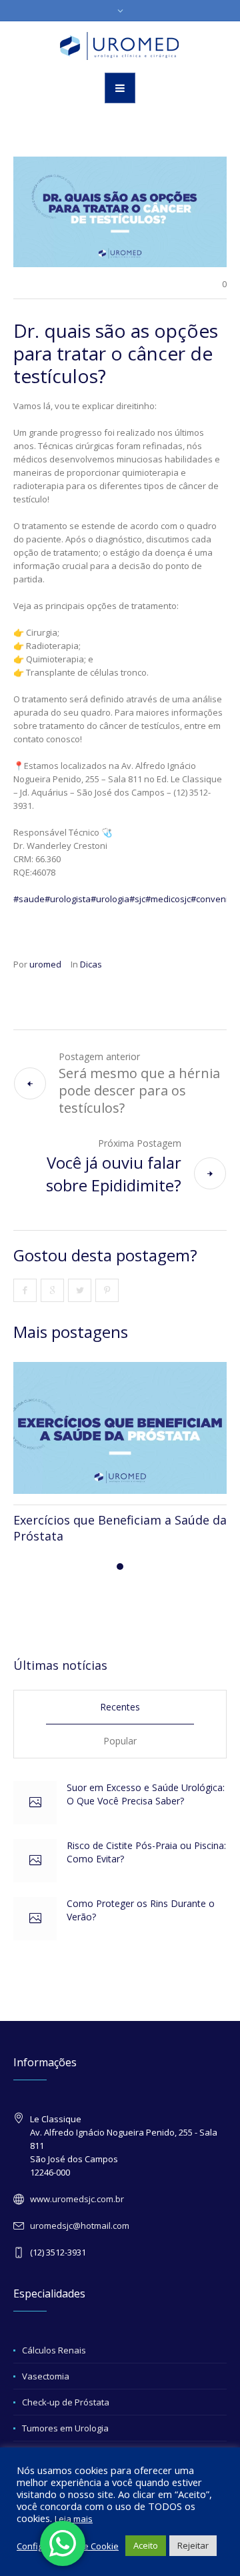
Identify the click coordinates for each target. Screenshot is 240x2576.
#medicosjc (168, 899)
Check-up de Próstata (66, 2402)
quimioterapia (108, 991)
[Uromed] (120, 46)
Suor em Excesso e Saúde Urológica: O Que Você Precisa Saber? (146, 1794)
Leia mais (74, 2519)
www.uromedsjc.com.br (77, 2199)
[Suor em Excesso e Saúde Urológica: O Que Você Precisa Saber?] (35, 1803)
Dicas (91, 964)
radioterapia (201, 1004)
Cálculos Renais (54, 2350)
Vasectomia (46, 2376)
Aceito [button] (146, 2545)
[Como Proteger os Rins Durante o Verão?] (35, 1919)
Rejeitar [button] (193, 2545)
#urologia (110, 899)
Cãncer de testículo (188, 991)
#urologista (68, 899)
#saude (29, 899)
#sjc (137, 899)
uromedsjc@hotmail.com (80, 2226)
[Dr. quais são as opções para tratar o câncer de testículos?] (120, 211)
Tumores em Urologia (65, 2428)
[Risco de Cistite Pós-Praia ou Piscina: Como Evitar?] (35, 1861)
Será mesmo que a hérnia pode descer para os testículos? (139, 1090)
